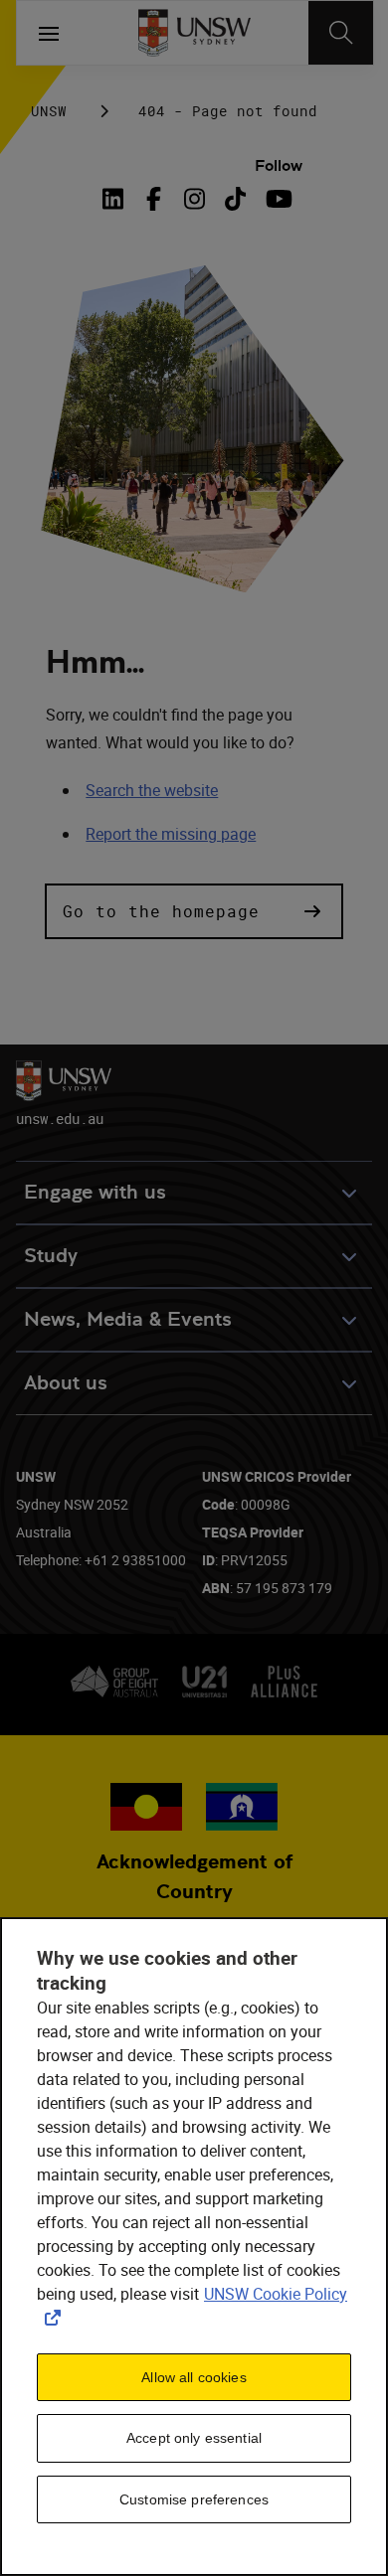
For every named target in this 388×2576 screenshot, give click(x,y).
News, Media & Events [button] (128, 1319)
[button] (194, 911)
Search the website (152, 790)
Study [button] (51, 1256)
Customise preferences (194, 2499)
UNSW (49, 111)
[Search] (341, 33)
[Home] (194, 33)
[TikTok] (235, 199)
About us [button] (66, 1383)
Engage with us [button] (95, 1192)
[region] (194, 2247)
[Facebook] (154, 199)
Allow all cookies (194, 2377)
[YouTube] (276, 199)
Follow (279, 165)
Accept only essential (194, 2438)
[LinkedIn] (117, 199)
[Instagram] (194, 199)
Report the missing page (171, 834)
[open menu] (49, 33)
